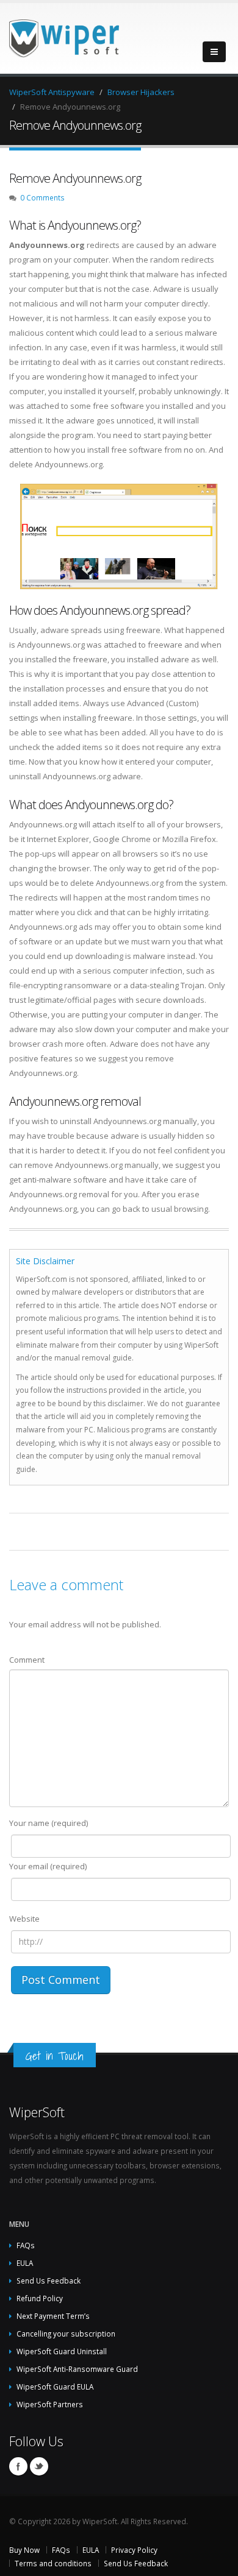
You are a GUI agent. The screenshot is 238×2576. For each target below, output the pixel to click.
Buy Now (24, 2550)
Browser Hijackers (141, 92)
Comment (27, 1660)
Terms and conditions (53, 2563)
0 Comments (42, 197)
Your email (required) (48, 1866)
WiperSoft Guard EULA (55, 2387)
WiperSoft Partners (50, 2404)
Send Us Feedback (49, 2281)
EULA (25, 2263)
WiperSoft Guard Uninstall (62, 2351)
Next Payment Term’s (53, 2316)
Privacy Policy (134, 2550)
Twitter (39, 2466)
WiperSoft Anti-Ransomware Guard (77, 2369)
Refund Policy (40, 2298)
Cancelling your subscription (66, 2334)
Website (24, 1919)
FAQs (26, 2245)
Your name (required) (49, 1823)
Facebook (18, 2466)
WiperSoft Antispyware (52, 92)
